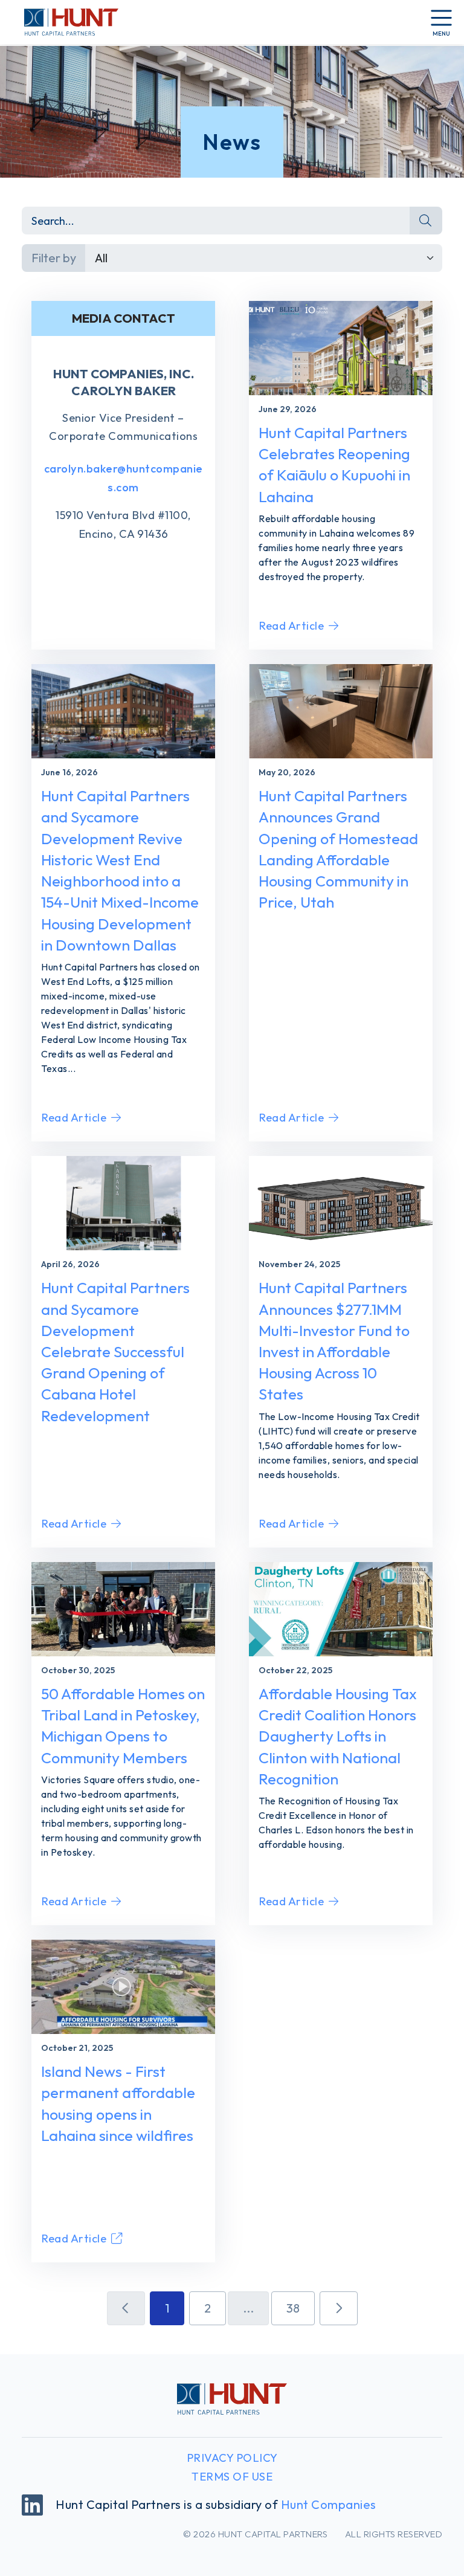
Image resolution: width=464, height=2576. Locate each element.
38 (293, 2308)
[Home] (64, 22)
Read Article (291, 626)
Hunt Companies (329, 2504)
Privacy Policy (232, 2458)
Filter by (54, 258)
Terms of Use (232, 2477)
